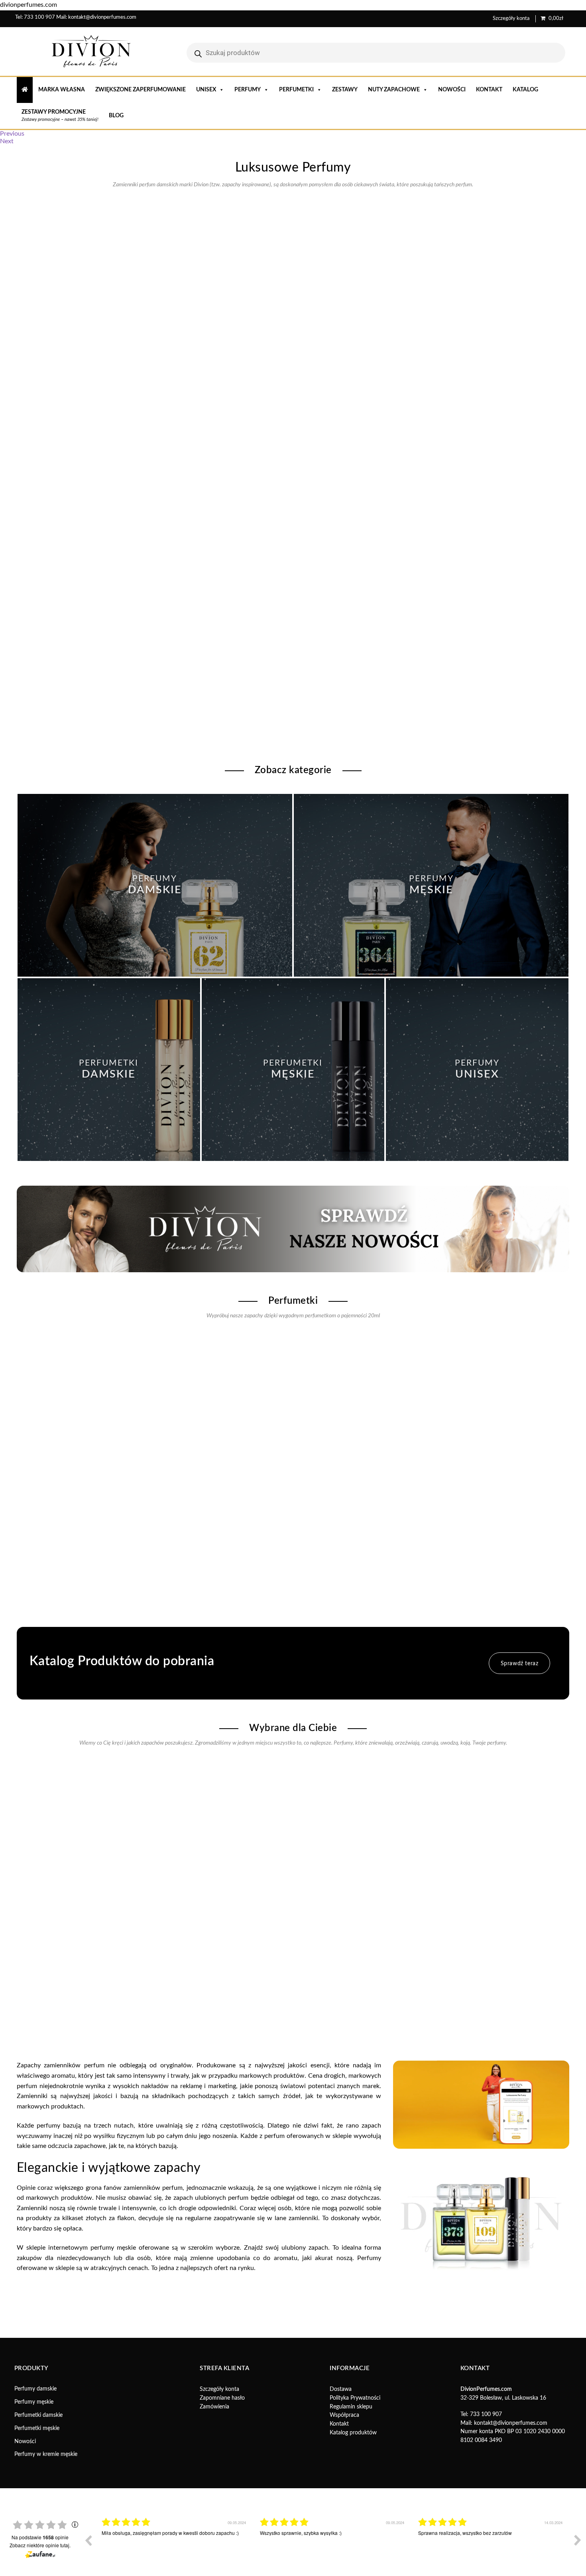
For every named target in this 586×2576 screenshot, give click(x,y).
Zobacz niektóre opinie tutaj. (40, 2545)
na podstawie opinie (40, 2537)
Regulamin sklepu (351, 2407)
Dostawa (341, 2389)
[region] (293, 138)
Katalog (525, 90)
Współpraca (344, 2415)
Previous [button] (88, 2540)
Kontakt (489, 90)
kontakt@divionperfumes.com (102, 17)
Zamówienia (214, 2407)
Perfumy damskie (35, 2389)
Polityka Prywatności (355, 2398)
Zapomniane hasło (222, 2398)
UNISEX (206, 90)
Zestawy (345, 90)
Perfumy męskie (34, 2402)
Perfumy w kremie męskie (46, 2454)
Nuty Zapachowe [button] (394, 90)
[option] (175, 2546)
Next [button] (578, 2540)
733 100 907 (39, 17)
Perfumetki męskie (37, 2428)
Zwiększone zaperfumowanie (141, 90)
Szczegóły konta (511, 19)
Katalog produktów (353, 2433)
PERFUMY (248, 90)
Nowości (452, 90)
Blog (116, 116)
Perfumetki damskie (38, 2415)
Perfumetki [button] (296, 90)
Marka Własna (62, 90)
